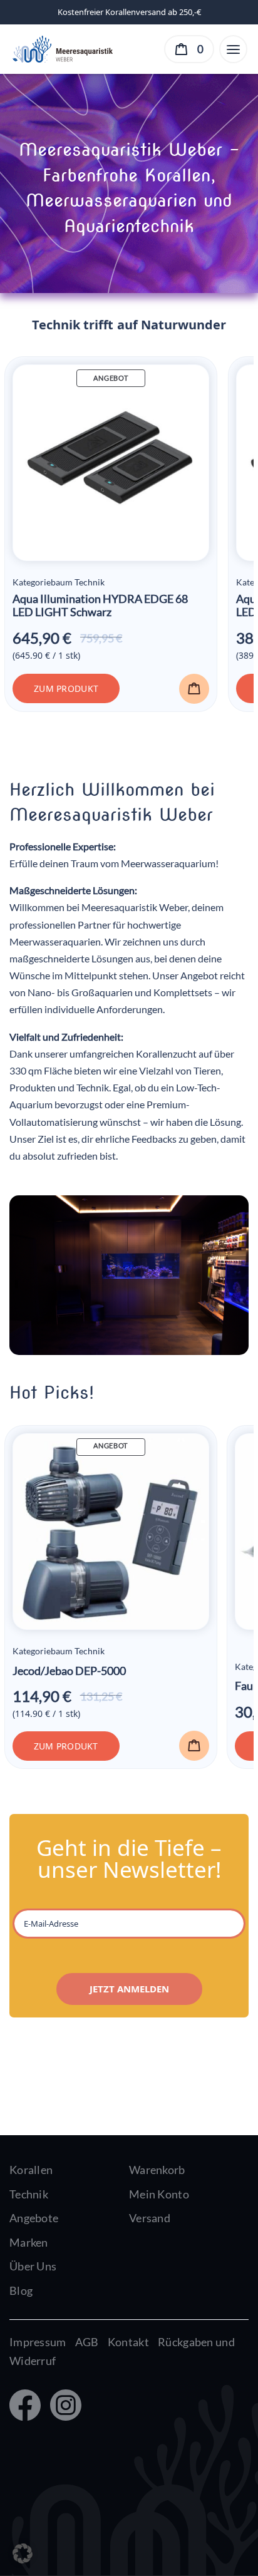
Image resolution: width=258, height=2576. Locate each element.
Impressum (38, 2342)
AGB (87, 2342)
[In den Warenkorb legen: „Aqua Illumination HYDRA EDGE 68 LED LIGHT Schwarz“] (194, 689)
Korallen (31, 2170)
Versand (150, 2218)
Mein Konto (159, 2194)
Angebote (34, 2218)
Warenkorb (157, 2170)
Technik (29, 2194)
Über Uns (33, 2266)
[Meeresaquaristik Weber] (62, 48)
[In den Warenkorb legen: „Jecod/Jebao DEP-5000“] (194, 1746)
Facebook (24, 2406)
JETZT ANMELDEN (129, 1989)
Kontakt (128, 2342)
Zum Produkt (66, 688)
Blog (21, 2290)
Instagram (63, 2406)
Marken (29, 2242)
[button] (23, 2553)
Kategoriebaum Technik (59, 582)
